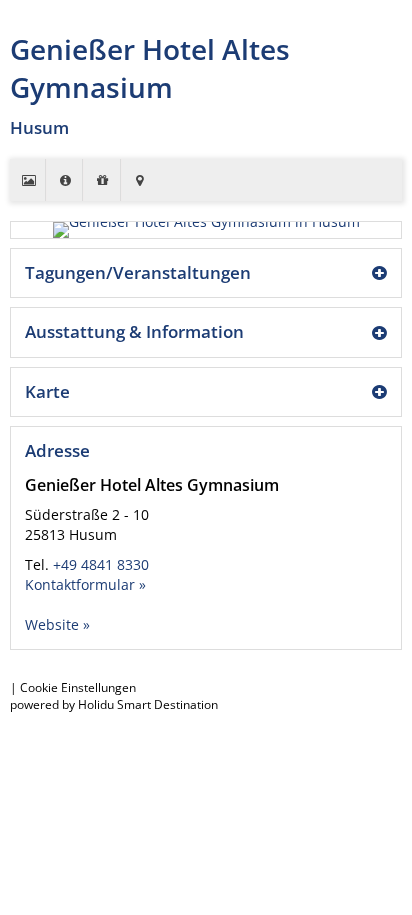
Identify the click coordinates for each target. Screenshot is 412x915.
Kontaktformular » (85, 584)
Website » (57, 624)
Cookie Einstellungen (78, 687)
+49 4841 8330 (101, 564)
